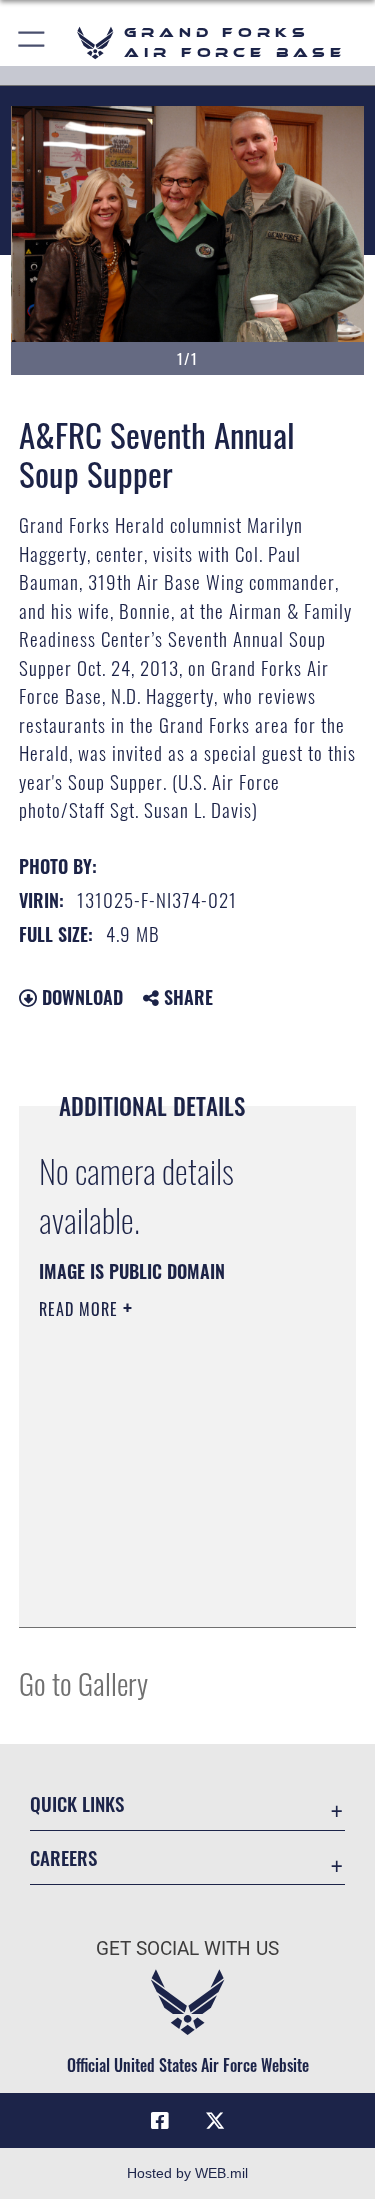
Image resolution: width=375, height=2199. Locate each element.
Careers (63, 1857)
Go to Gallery (83, 1682)
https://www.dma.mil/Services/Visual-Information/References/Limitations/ (160, 1562)
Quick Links (77, 1803)
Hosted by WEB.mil (187, 2173)
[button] (32, 42)
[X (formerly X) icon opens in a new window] (215, 2121)
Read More (81, 1309)
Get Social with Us (187, 1948)
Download (80, 997)
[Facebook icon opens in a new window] (160, 2121)
